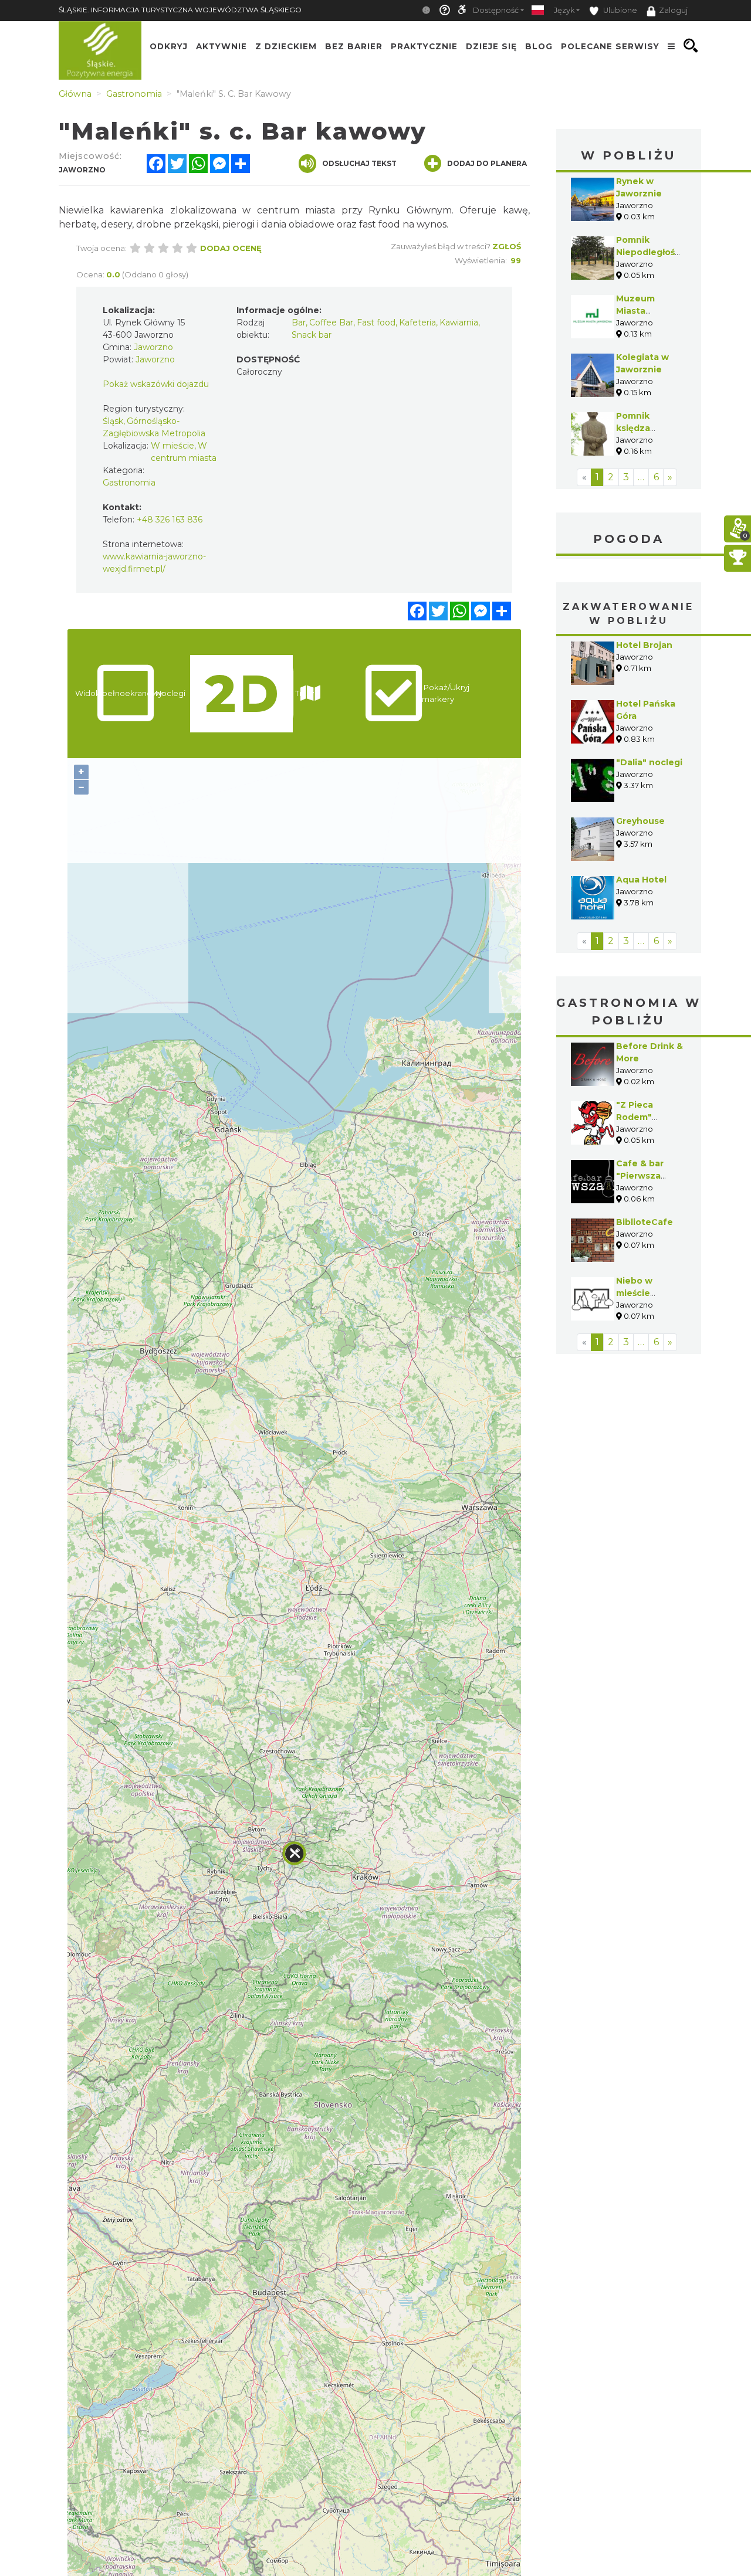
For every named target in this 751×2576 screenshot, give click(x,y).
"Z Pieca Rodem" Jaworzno (638, 1117)
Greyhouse (640, 821)
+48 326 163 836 (170, 520)
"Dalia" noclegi (649, 762)
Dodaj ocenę (231, 248)
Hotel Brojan (644, 645)
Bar (299, 323)
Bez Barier (354, 46)
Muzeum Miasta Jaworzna (637, 311)
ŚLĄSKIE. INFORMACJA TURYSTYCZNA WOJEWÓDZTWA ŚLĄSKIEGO (180, 10)
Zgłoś (507, 246)
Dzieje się (491, 46)
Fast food (376, 323)
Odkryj (169, 46)
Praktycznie (424, 46)
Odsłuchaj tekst (359, 163)
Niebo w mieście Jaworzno (638, 1293)
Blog (539, 46)
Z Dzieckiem (286, 46)
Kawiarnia (459, 323)
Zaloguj (673, 10)
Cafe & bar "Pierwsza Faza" (640, 1176)
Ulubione (619, 10)
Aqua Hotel (641, 880)
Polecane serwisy (610, 46)
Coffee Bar (331, 323)
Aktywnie (221, 46)
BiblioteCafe (645, 1222)
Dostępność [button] (496, 10)
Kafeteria (417, 323)
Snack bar (312, 335)
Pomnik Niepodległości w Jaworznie (649, 252)
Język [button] (564, 10)
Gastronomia (129, 483)
